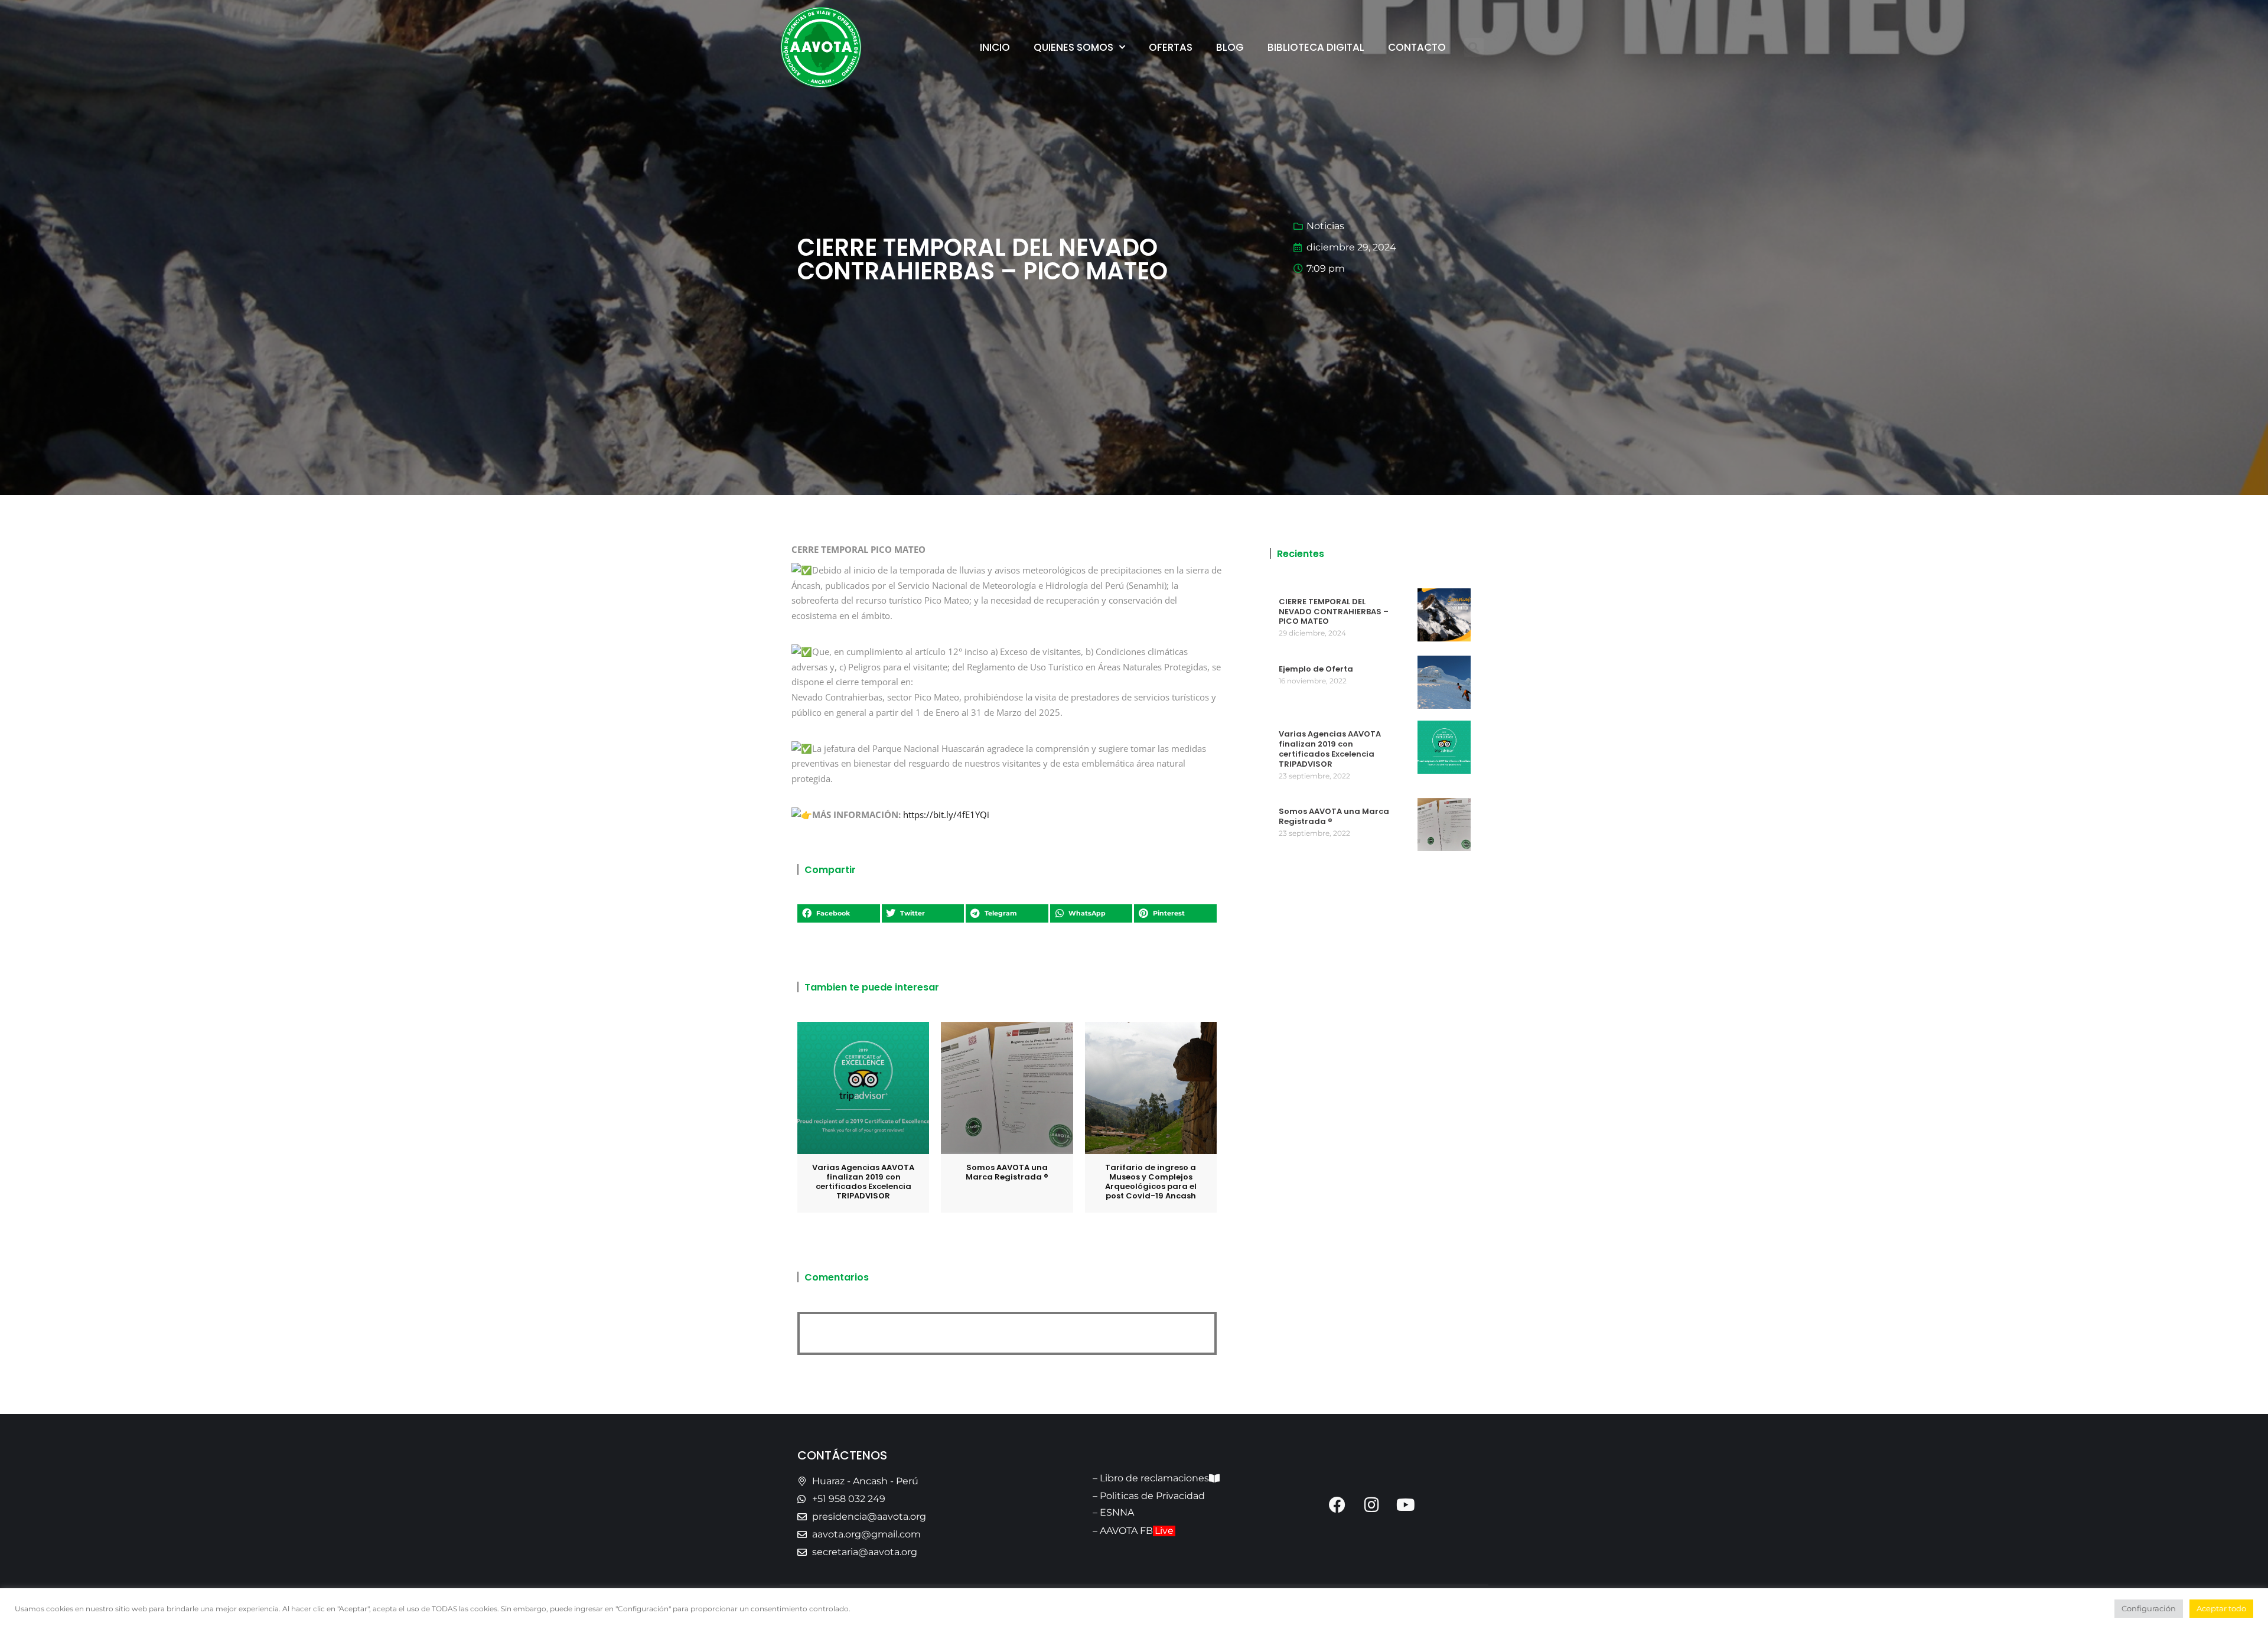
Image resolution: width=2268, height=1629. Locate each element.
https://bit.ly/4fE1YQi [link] (946, 814)
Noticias (1325, 226)
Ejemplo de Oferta (1316, 669)
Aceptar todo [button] (2221, 1608)
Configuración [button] (2149, 1608)
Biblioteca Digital (1316, 47)
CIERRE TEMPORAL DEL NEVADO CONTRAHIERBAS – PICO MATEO (1334, 612)
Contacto (1417, 47)
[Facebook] (1337, 1505)
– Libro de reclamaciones (1151, 1478)
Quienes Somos (1073, 47)
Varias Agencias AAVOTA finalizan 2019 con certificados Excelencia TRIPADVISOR (863, 1182)
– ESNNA (1113, 1512)
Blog (1230, 47)
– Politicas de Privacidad (1149, 1496)
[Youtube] (1406, 1505)
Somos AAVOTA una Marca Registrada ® (1007, 1172)
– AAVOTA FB (1133, 1531)
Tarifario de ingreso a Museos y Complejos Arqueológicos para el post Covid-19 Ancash (1151, 1182)
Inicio (995, 47)
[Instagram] (1371, 1505)
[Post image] (863, 1088)
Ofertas (1171, 47)
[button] (1474, 48)
